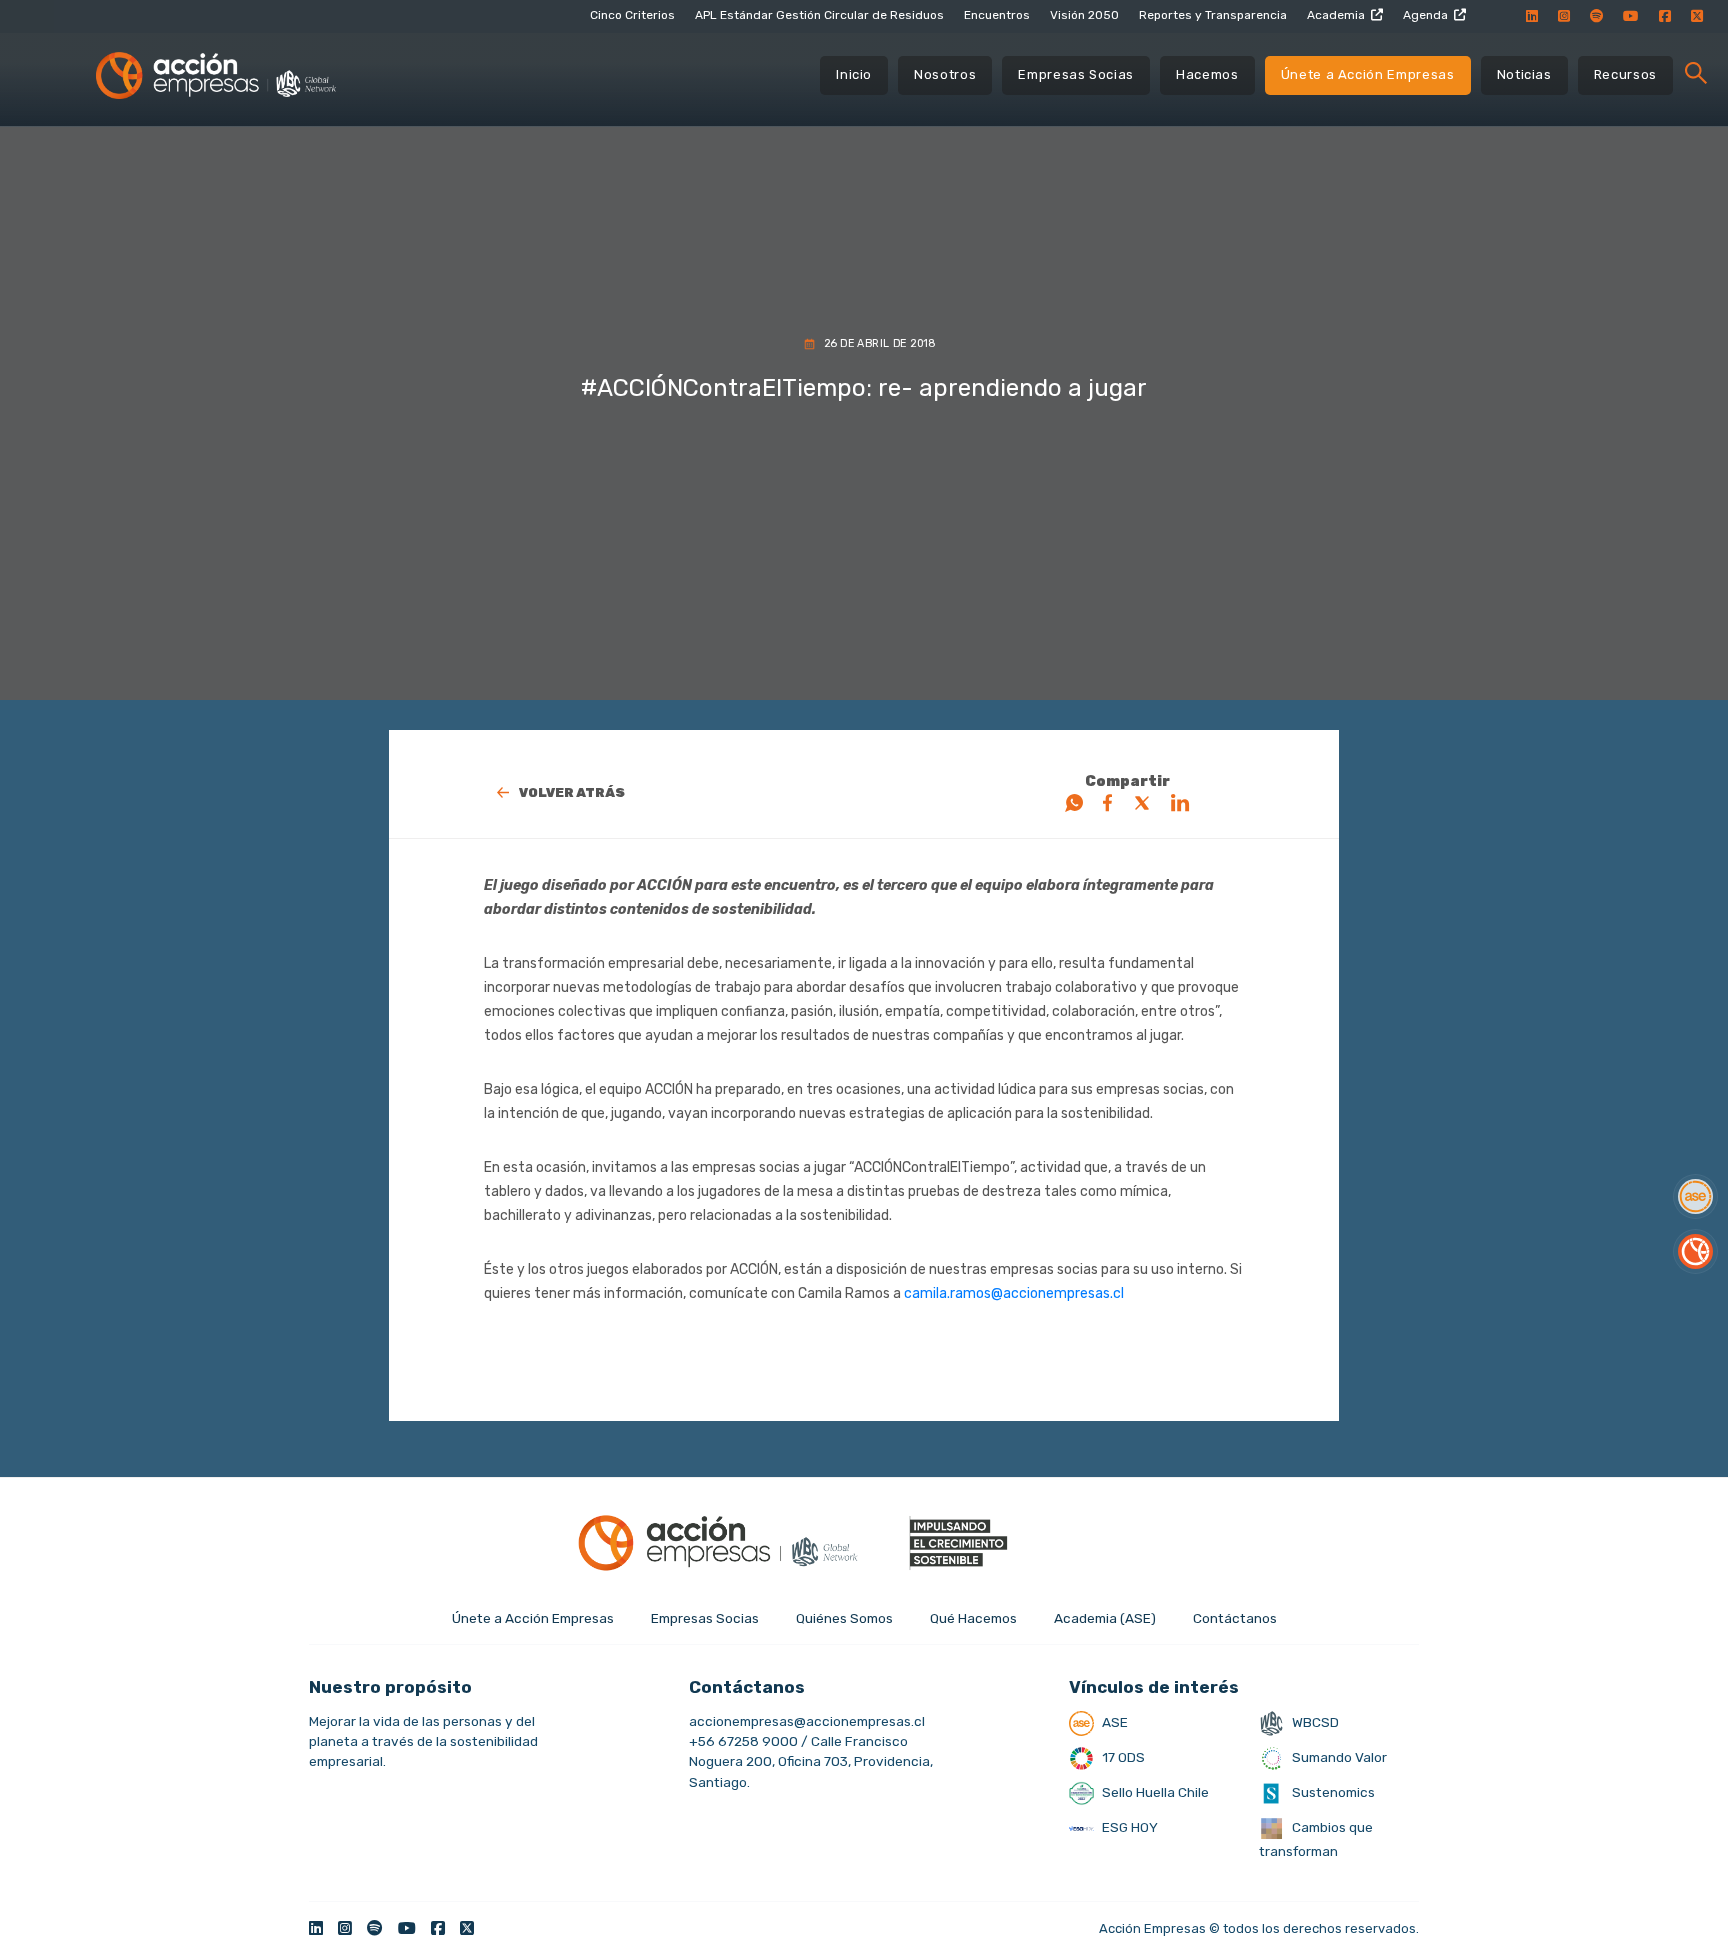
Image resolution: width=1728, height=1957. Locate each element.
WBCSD (1314, 1722)
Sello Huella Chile (1154, 1792)
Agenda (1425, 15)
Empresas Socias (1076, 74)
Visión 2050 (1084, 15)
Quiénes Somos (844, 1618)
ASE (1113, 1722)
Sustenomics (1332, 1792)
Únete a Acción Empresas (1368, 74)
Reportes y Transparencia (1213, 15)
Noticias (1524, 74)
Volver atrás (572, 792)
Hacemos (1207, 74)
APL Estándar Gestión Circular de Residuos (819, 15)
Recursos (1625, 74)
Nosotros (945, 74)
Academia (1336, 15)
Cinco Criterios (632, 15)
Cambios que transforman (1316, 1839)
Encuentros (997, 15)
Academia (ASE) (1105, 1618)
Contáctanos (1235, 1618)
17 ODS (1122, 1757)
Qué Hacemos (973, 1618)
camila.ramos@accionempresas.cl (1014, 1293)
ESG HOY (1128, 1827)
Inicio (854, 74)
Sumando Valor (1338, 1757)
